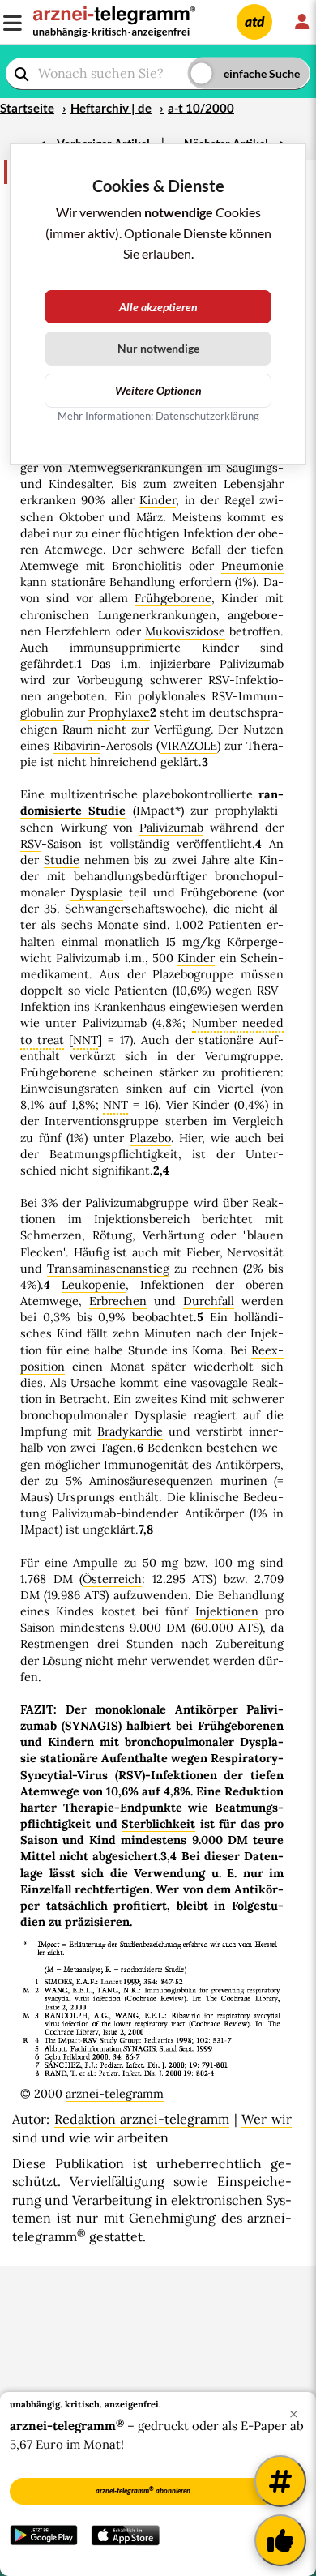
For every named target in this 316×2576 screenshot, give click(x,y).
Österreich (112, 1579)
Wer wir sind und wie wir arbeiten (152, 2128)
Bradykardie (130, 1431)
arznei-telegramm (115, 2094)
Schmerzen (51, 1235)
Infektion (208, 533)
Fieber (203, 1252)
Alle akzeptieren (158, 307)
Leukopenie (94, 1285)
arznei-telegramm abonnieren (143, 2490)
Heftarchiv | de (111, 108)
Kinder (158, 500)
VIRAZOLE (189, 746)
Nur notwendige (158, 348)
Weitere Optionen (158, 390)
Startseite (27, 108)
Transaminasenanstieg (108, 1269)
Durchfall (209, 1301)
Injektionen (227, 1611)
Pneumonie (252, 566)
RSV (31, 844)
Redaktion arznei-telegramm (142, 2119)
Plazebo (150, 1138)
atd (254, 21)
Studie (62, 860)
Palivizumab (171, 828)
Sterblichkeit (158, 1824)
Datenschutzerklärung (207, 416)
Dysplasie (97, 892)
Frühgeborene (173, 598)
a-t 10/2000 (201, 108)
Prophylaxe (119, 712)
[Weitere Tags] (280, 2481)
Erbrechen (118, 1301)
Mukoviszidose (185, 631)
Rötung (112, 1235)
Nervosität (255, 1252)
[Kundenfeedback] (280, 2540)
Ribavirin (77, 746)
